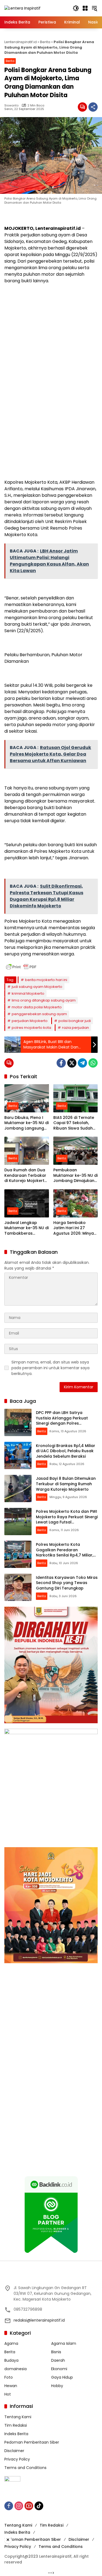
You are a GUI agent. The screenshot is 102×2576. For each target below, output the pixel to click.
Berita (45, 42)
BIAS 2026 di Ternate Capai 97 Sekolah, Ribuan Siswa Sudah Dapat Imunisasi (74, 1123)
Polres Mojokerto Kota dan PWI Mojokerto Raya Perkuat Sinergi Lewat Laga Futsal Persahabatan (67, 1519)
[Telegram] (82, 1063)
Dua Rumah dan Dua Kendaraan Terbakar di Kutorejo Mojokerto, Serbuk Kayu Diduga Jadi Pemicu (26, 1176)
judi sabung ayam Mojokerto (37, 987)
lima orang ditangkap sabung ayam (44, 1000)
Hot (8, 2394)
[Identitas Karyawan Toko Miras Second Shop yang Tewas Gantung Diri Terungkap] (18, 1587)
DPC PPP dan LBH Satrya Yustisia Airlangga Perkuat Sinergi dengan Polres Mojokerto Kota (62, 1421)
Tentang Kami (18, 2417)
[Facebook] (61, 1063)
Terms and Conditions (25, 2468)
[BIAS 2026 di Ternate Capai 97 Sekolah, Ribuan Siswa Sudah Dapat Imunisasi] (76, 1098)
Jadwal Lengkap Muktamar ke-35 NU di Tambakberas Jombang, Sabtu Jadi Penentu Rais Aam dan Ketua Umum (27, 1228)
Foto (9, 2377)
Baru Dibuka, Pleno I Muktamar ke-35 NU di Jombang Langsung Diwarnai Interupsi (27, 1123)
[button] (76, 8)
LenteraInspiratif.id (21, 42)
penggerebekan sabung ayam (39, 1014)
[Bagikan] (93, 107)
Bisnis (56, 2352)
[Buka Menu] (85, 8)
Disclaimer (14, 2451)
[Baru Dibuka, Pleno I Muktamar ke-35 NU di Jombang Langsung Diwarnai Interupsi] (27, 1098)
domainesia (16, 2369)
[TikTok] (39, 2506)
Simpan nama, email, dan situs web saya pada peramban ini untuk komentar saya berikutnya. (50, 1368)
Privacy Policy (17, 2459)
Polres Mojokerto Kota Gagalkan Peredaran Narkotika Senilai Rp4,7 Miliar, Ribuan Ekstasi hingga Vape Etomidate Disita (65, 1555)
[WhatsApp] (93, 1063)
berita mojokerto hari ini (46, 980)
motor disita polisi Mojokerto (37, 1007)
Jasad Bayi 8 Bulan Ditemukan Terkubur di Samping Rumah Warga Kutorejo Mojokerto (66, 1484)
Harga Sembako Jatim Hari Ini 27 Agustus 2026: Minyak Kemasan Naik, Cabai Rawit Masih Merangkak (75, 1228)
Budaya (11, 2360)
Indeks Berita (16, 2434)
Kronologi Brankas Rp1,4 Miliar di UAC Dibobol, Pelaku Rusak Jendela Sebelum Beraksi (66, 1451)
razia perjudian (75, 1028)
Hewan (11, 2386)
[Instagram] (19, 2506)
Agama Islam (64, 2343)
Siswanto (11, 106)
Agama (11, 2343)
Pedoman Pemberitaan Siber (32, 2442)
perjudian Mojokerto (30, 1021)
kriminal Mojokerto (28, 993)
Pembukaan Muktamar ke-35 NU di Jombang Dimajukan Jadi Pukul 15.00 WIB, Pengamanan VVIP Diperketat (75, 1176)
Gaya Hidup (62, 2377)
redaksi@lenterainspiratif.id (39, 2320)
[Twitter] (72, 1063)
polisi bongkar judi (75, 1021)
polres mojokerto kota (31, 1028)
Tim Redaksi (16, 2425)
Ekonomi (59, 2369)
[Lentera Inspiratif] (22, 8)
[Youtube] (29, 2506)
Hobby (57, 2386)
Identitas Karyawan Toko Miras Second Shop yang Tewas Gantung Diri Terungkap (67, 1583)
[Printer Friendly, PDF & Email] (21, 967)
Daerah (58, 2360)
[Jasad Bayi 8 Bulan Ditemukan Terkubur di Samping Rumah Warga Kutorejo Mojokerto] (18, 1488)
